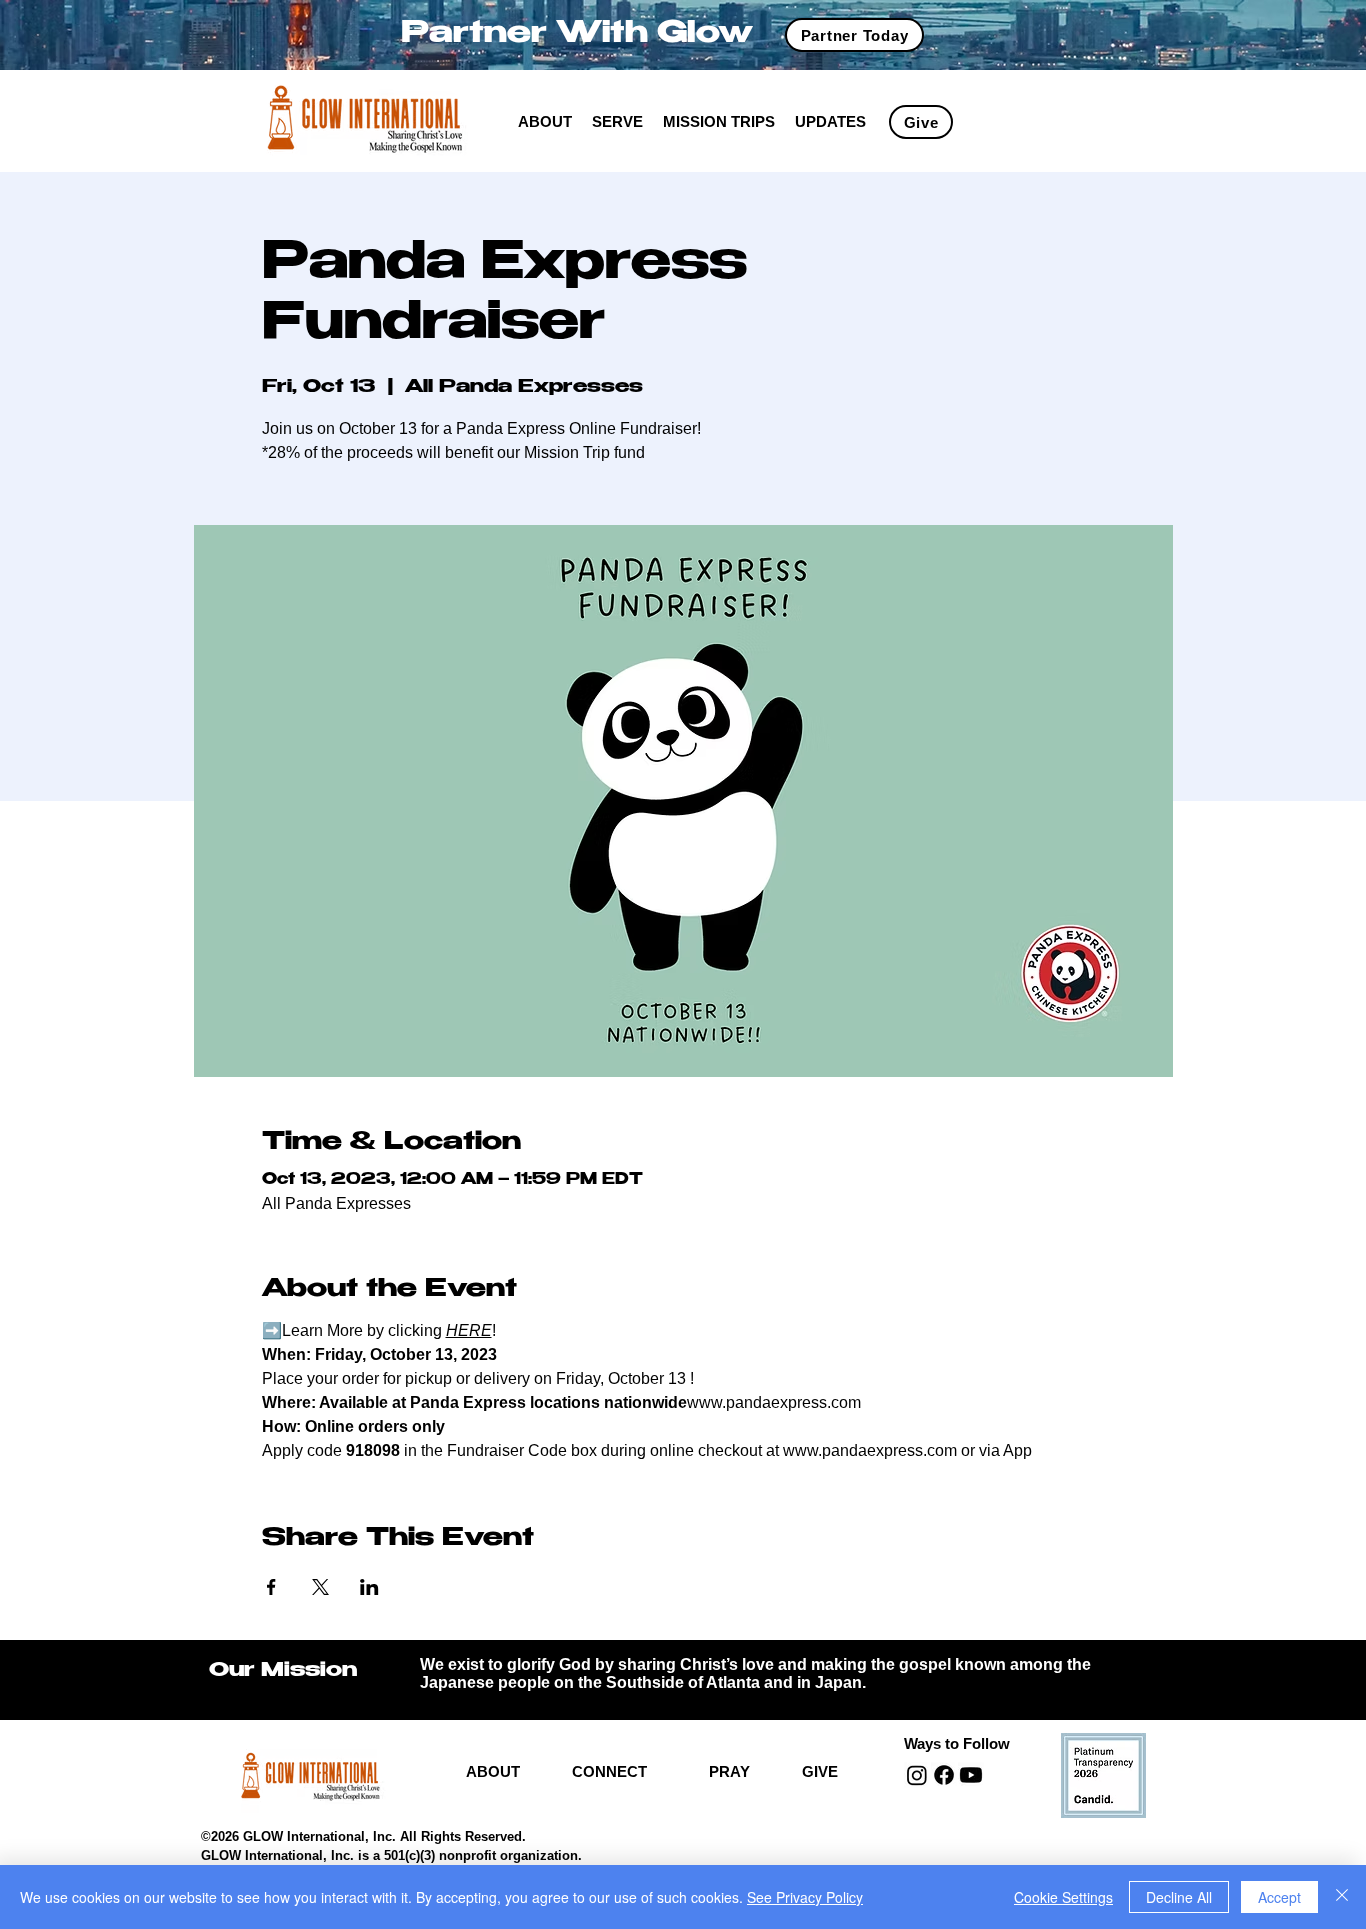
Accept (1279, 1897)
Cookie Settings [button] (1063, 1897)
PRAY (729, 1771)
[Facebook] (944, 1775)
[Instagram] (917, 1775)
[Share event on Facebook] (271, 1587)
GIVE (820, 1771)
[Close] (1342, 1897)
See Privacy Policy (805, 1897)
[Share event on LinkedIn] (369, 1587)
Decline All (1179, 1897)
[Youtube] (971, 1775)
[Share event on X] (320, 1587)
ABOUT (493, 1771)
